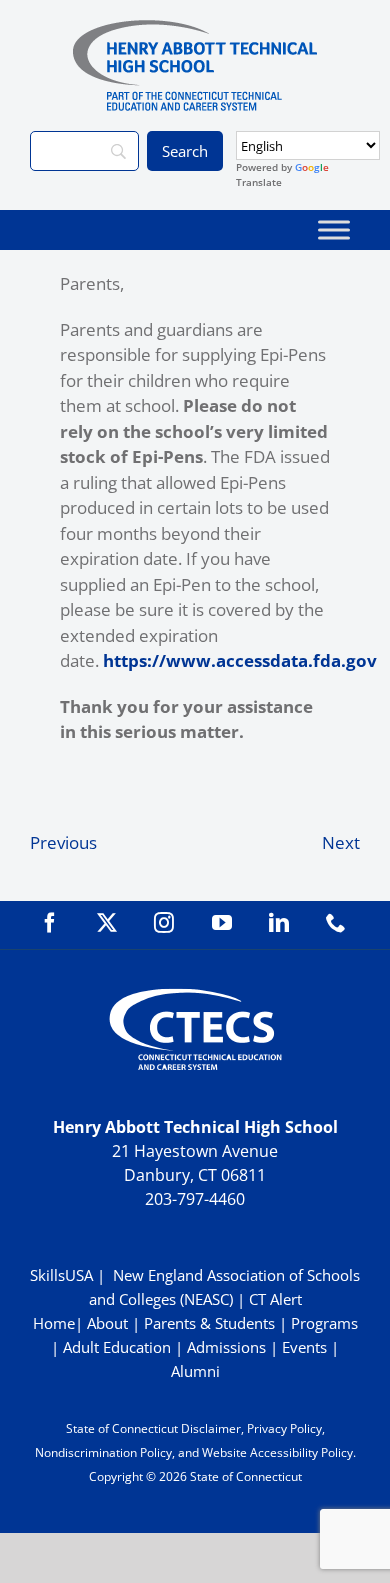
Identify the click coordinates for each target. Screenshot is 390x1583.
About (107, 1323)
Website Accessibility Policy (277, 1452)
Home (54, 1323)
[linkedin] (279, 923)
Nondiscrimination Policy (103, 1452)
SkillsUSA (63, 1275)
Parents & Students (209, 1323)
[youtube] (222, 923)
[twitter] (107, 923)
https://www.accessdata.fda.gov (240, 660)
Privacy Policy (284, 1428)
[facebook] (50, 923)
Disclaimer (211, 1428)
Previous (63, 842)
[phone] (336, 923)
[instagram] (164, 923)
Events (304, 1347)
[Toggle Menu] (334, 229)
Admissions (226, 1347)
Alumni (195, 1371)
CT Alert (275, 1299)
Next (341, 842)
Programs (324, 1323)
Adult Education (117, 1347)
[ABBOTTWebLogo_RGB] (195, 28)
